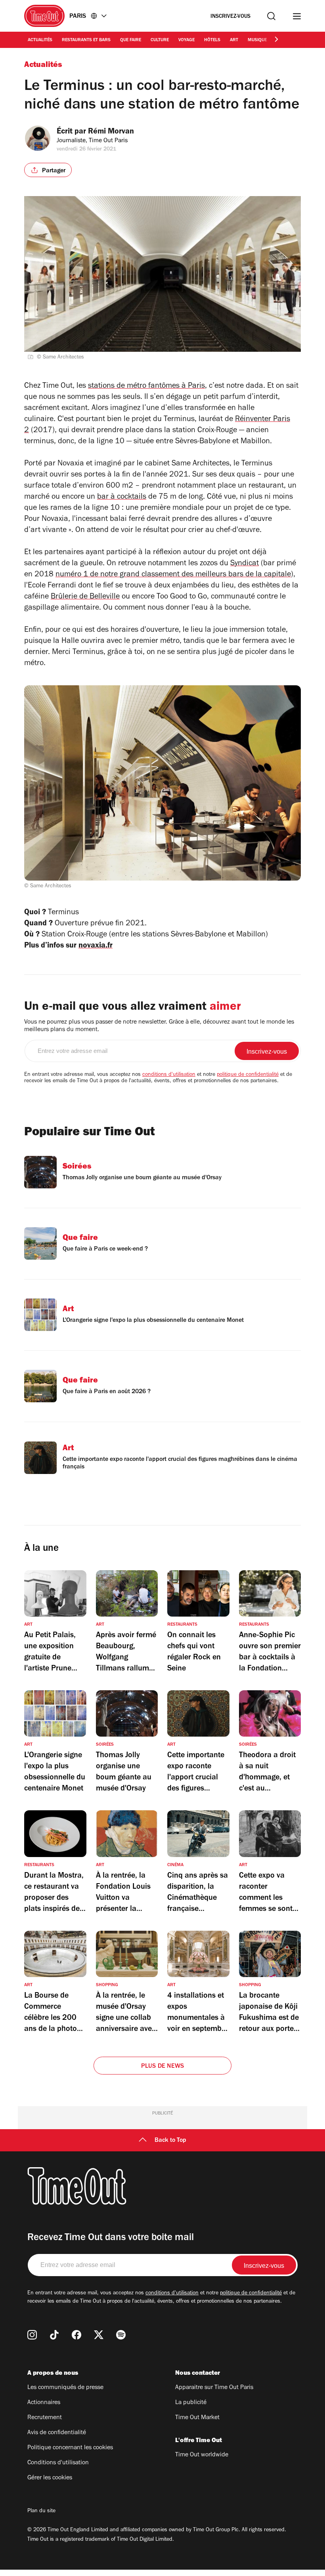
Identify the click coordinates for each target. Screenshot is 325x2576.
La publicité (191, 2403)
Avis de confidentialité (57, 2433)
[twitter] (99, 2335)
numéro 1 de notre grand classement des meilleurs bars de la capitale (173, 575)
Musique (257, 40)
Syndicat (245, 564)
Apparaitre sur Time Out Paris (214, 2388)
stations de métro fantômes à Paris (146, 387)
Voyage (186, 40)
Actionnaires (44, 2403)
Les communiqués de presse (65, 2388)
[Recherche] (271, 16)
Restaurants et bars (86, 40)
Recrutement (45, 2418)
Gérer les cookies (50, 2478)
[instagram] (32, 2335)
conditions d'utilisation (169, 1075)
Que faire (131, 40)
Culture (160, 40)
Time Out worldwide (202, 2455)
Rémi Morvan (111, 132)
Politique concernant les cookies (70, 2448)
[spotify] (121, 2335)
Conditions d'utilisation (58, 2463)
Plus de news (162, 2067)
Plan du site (41, 2511)
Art (234, 40)
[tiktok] (54, 2335)
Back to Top (170, 2141)
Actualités (40, 40)
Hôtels (212, 40)
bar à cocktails (122, 498)
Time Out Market (197, 2418)
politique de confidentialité (248, 1075)
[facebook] (76, 2335)
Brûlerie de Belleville (85, 597)
